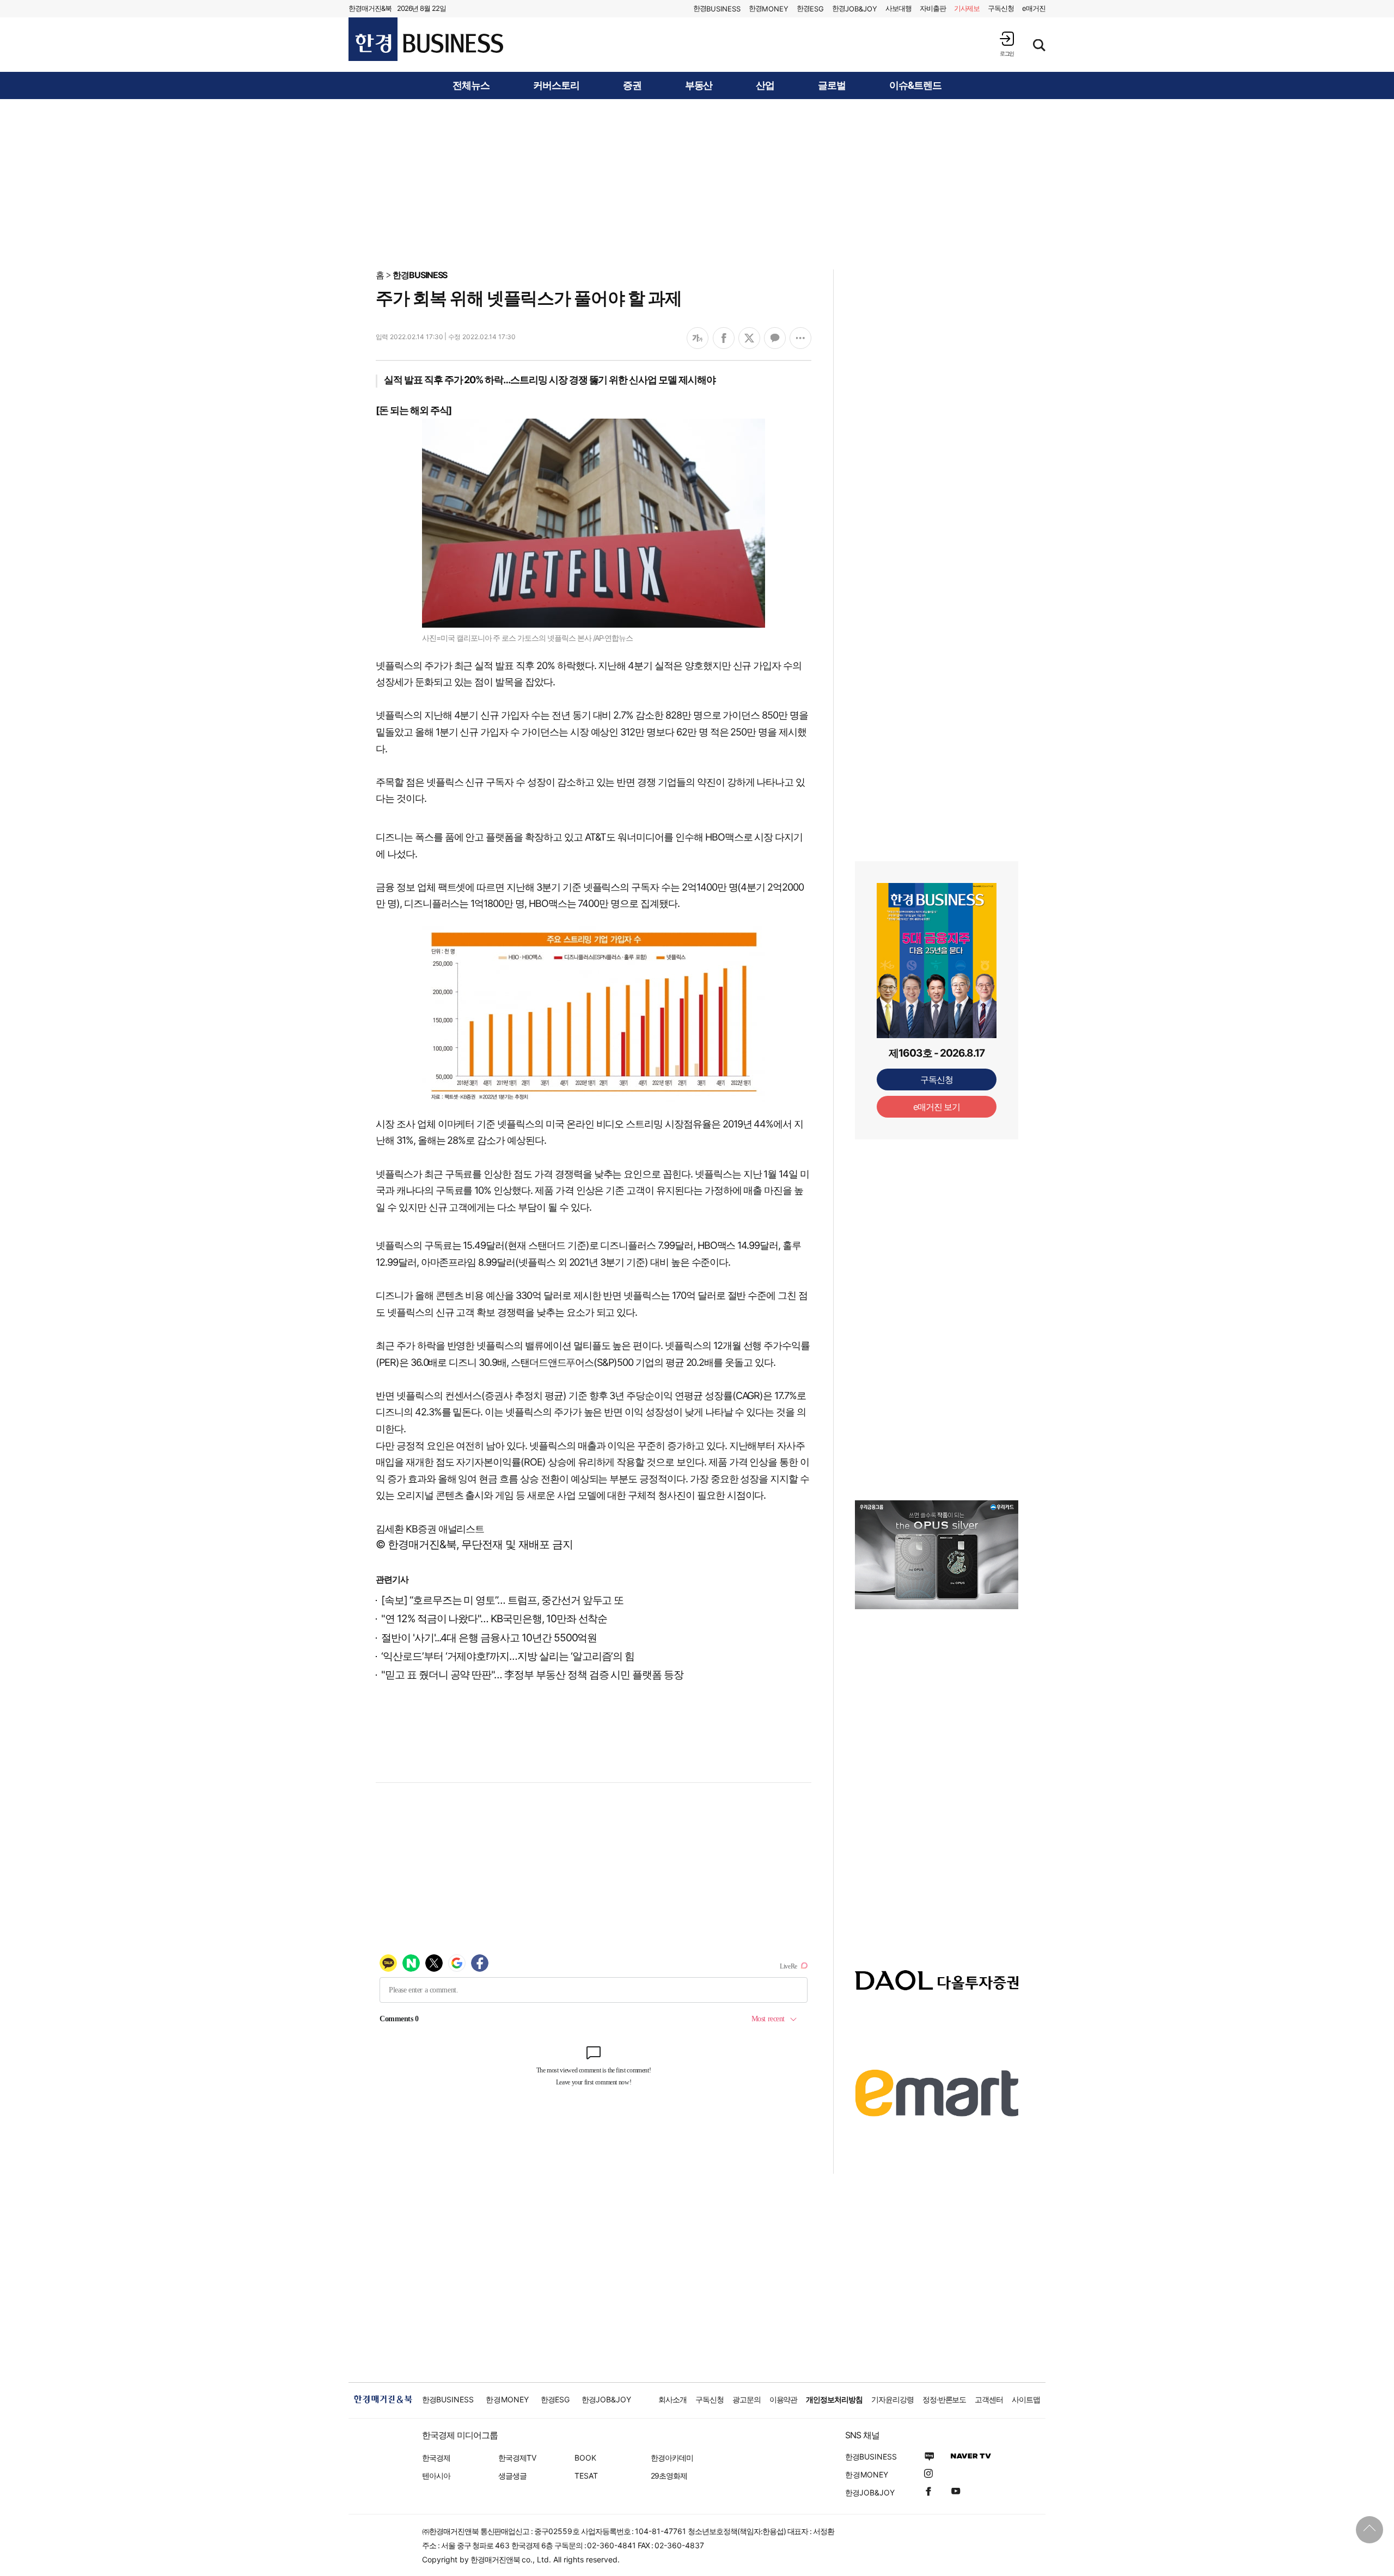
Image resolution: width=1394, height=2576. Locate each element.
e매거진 (1034, 8)
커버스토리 (556, 85)
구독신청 (1001, 8)
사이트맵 (1026, 2399)
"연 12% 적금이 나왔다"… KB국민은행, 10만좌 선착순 (494, 1619)
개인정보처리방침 (834, 2399)
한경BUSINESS (420, 275)
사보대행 (898, 8)
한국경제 (436, 2458)
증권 (632, 85)
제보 (967, 8)
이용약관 (784, 2399)
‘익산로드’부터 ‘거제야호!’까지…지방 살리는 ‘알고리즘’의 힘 (508, 1656)
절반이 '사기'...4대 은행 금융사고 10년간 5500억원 (489, 1638)
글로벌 (832, 85)
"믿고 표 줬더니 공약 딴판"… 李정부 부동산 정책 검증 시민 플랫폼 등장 (532, 1675)
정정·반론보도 (944, 2399)
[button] (1007, 44)
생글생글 (512, 2476)
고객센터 (989, 2399)
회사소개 (672, 2399)
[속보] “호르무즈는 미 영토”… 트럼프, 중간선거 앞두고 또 (502, 1600)
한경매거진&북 (370, 8)
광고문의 (747, 2399)
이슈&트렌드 (915, 85)
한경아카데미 (672, 2458)
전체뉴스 (471, 85)
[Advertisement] (697, 183)
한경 (717, 8)
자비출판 (933, 8)
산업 (765, 85)
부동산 (699, 85)
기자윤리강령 (892, 2399)
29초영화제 (669, 2476)
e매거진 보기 (937, 1107)
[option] (937, 1555)
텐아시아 (436, 2476)
